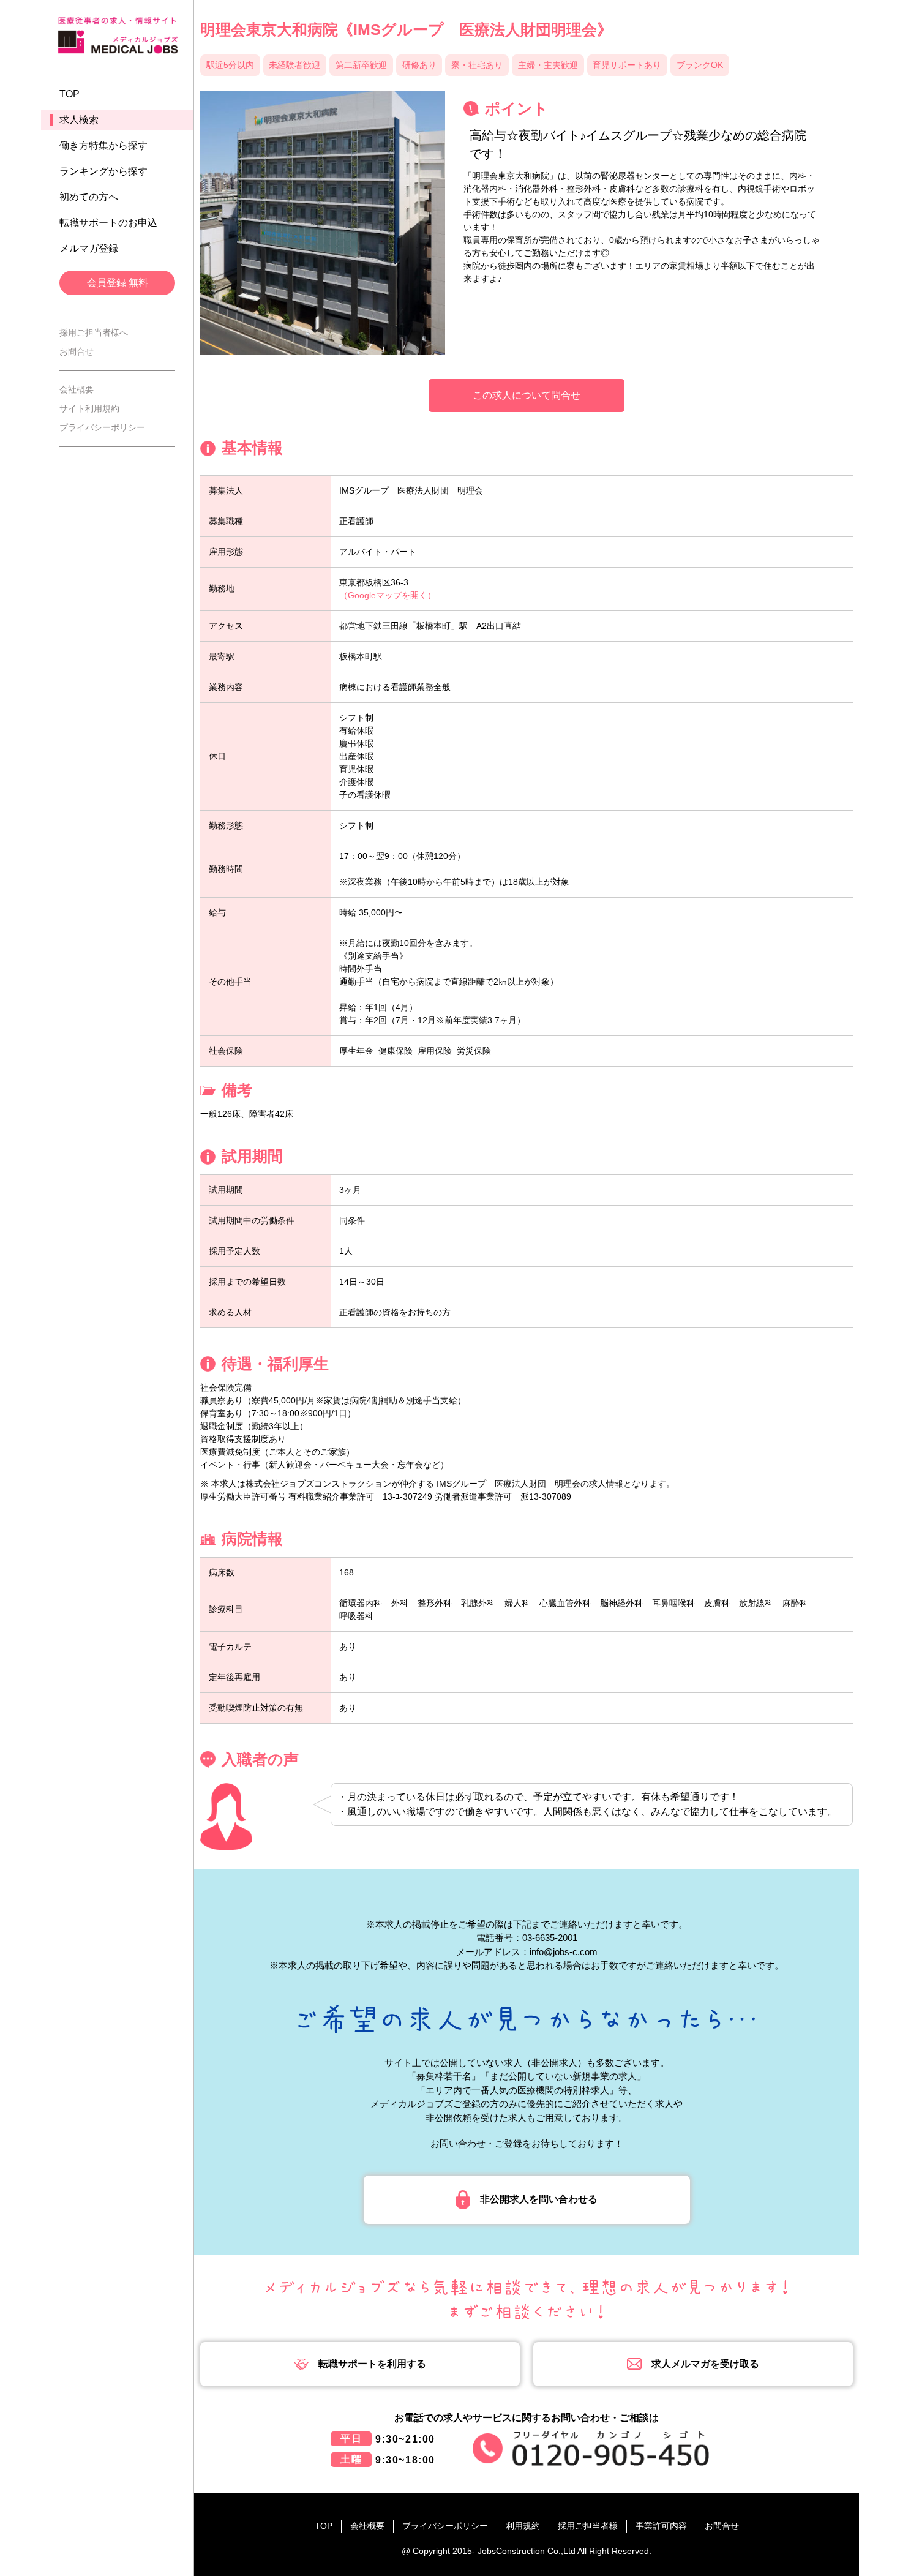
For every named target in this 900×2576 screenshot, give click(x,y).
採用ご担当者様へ (94, 332)
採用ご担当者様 (588, 2526)
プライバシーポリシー (102, 427)
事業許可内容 (661, 2526)
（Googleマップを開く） (388, 595)
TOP (69, 94)
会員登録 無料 (118, 283)
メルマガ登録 (89, 248)
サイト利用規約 (89, 408)
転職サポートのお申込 (108, 223)
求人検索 (79, 120)
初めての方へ (89, 197)
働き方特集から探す (103, 145)
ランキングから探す (103, 171)
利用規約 (523, 2526)
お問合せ (77, 351)
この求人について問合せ (527, 395)
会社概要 (77, 389)
